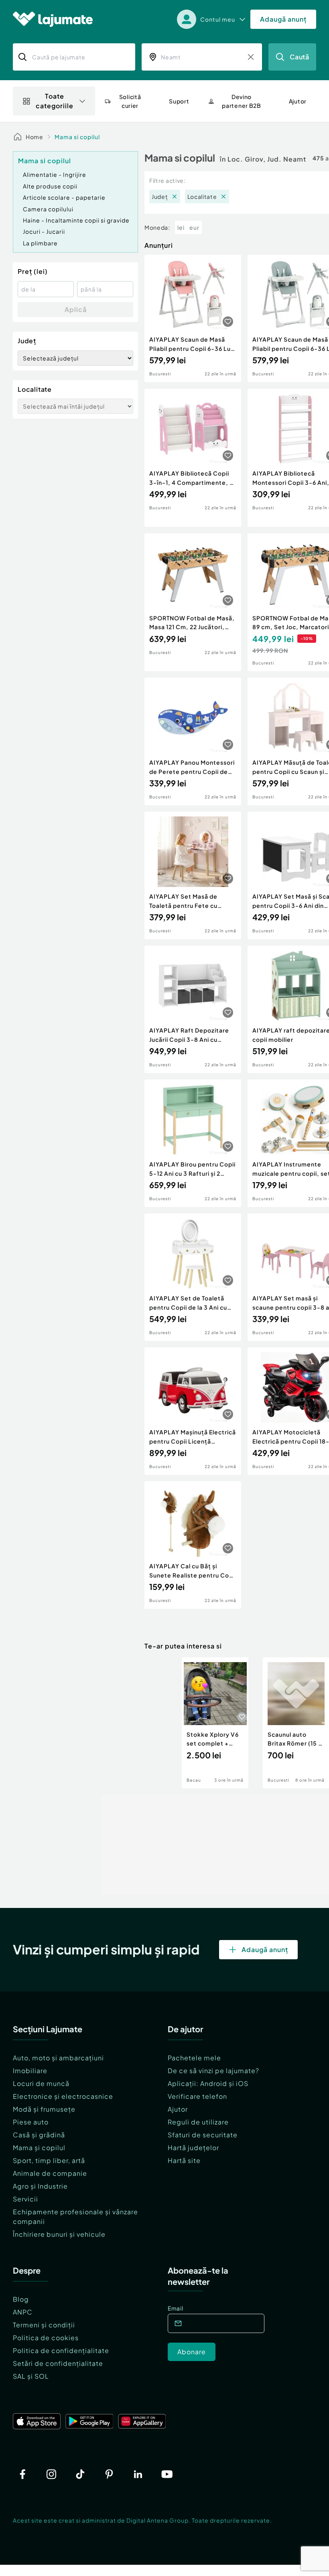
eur (194, 227)
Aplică (76, 309)
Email (176, 2308)
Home (35, 137)
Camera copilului (48, 209)
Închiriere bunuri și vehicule (59, 2234)
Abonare (192, 2352)
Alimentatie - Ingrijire (55, 174)
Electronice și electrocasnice (63, 2096)
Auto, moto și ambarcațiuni (58, 2058)
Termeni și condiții (44, 2325)
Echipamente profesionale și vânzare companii (75, 2217)
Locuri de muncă (41, 2083)
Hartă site (184, 2160)
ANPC (23, 2312)
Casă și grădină (39, 2135)
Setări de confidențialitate (58, 2363)
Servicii (25, 2199)
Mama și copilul (39, 2148)
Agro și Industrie (40, 2186)
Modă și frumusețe (44, 2109)
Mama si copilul (77, 137)
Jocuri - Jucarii (44, 231)
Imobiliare (30, 2071)
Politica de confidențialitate (61, 2350)
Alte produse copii (50, 186)
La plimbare (40, 243)
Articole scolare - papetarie (64, 197)
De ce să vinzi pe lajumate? (213, 2071)
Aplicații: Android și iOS (208, 2083)
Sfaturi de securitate (203, 2135)
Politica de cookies (46, 2338)
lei (181, 227)
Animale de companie (50, 2173)
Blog (21, 2299)
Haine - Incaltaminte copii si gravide (76, 220)
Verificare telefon (197, 2096)
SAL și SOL (31, 2376)
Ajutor (178, 2109)
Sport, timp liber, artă (49, 2160)
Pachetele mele (194, 2058)
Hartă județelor (193, 2148)
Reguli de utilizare (198, 2122)
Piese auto (31, 2122)
